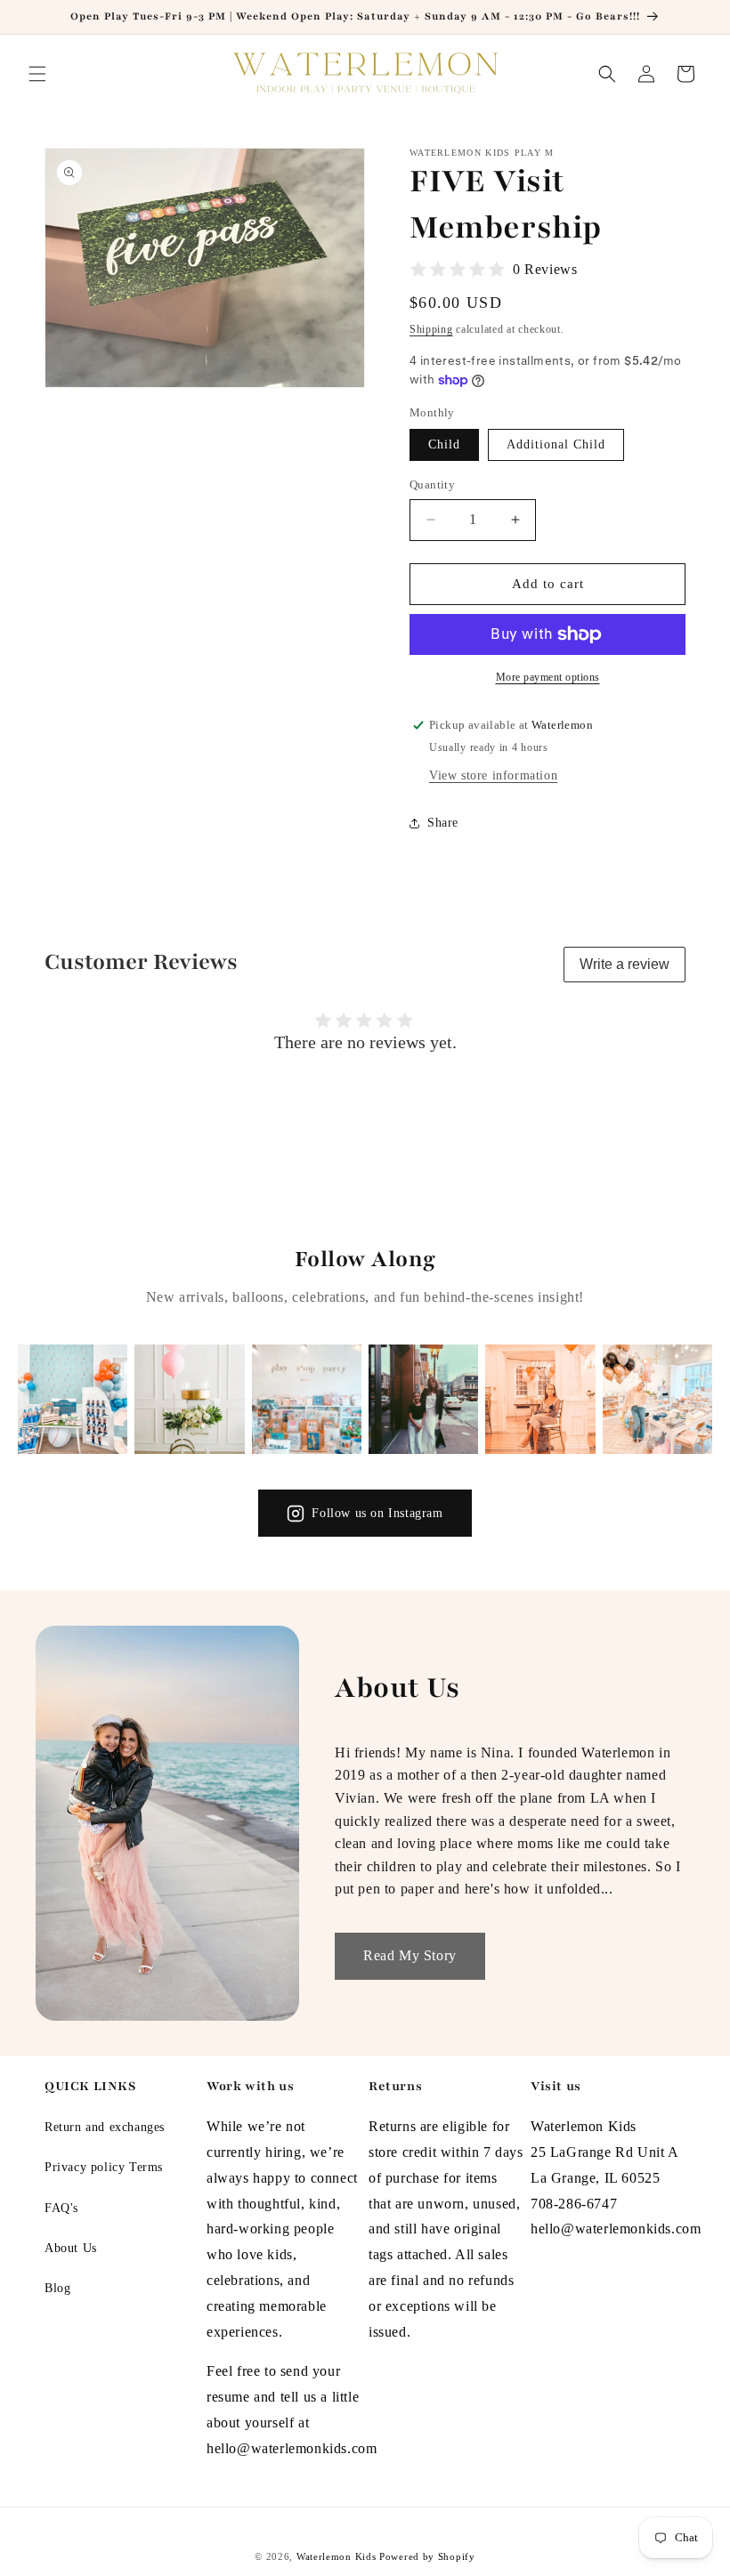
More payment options (548, 677)
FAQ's (61, 2208)
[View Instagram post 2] (189, 1399)
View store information (493, 775)
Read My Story (410, 1955)
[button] (37, 74)
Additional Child (556, 444)
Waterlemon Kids (337, 2556)
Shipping (431, 329)
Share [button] (443, 823)
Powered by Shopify (427, 2556)
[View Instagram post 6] (657, 1399)
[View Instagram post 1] (73, 1399)
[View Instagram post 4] (423, 1399)
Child (444, 444)
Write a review (625, 964)
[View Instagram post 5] (540, 1399)
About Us (71, 2248)
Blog (57, 2288)
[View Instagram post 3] (307, 1399)
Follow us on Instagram (377, 1513)
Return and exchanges (105, 2127)
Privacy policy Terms (104, 2167)
